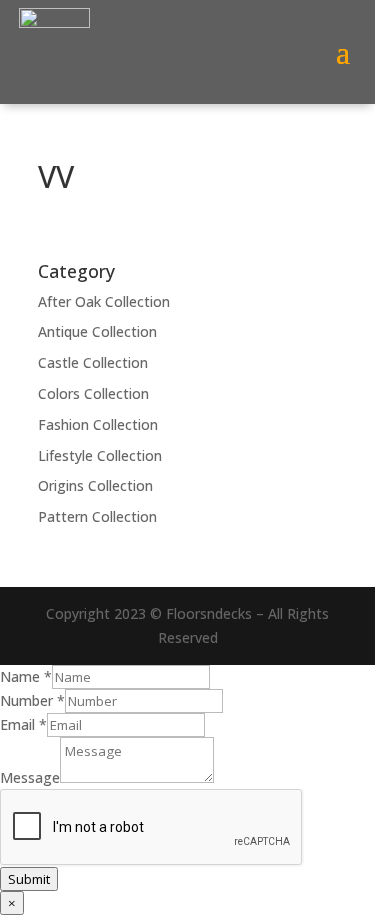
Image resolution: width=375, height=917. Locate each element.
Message (30, 777)
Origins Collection (95, 485)
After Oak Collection (104, 301)
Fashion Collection (98, 424)
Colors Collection (93, 393)
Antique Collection (97, 331)
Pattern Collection (97, 516)
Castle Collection (93, 362)
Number (32, 700)
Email (23, 724)
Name (26, 676)
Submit (29, 879)
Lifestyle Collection (100, 455)
